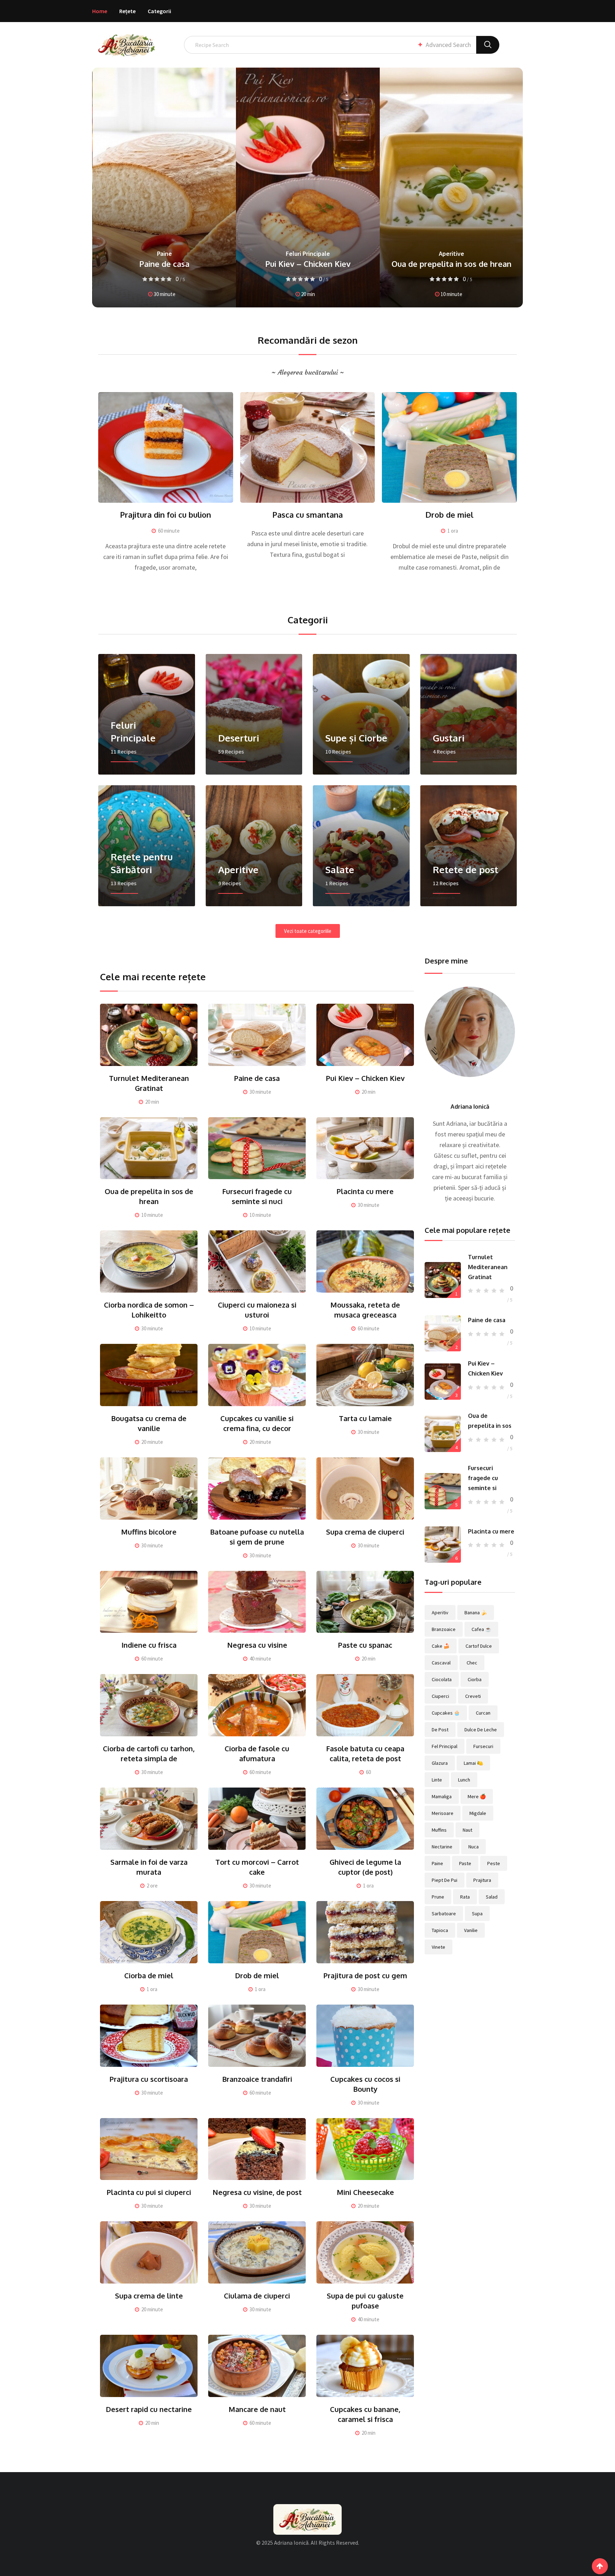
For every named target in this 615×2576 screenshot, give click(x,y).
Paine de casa (257, 1078)
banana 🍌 (476, 1612)
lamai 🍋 (473, 1763)
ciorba (475, 1679)
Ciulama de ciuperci (257, 2296)
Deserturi (451, 244)
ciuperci (440, 1696)
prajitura (482, 1880)
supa (477, 1913)
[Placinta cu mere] (443, 1545)
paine (437, 1863)
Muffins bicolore (149, 1532)
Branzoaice (444, 1629)
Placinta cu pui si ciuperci (149, 2192)
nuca (474, 1847)
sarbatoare (444, 1913)
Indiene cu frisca (149, 1645)
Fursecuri (483, 1746)
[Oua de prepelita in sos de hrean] (443, 1434)
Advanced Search (448, 45)
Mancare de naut (257, 2409)
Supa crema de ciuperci (365, 1532)
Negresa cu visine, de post (257, 2192)
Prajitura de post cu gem (365, 1975)
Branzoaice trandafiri (257, 2079)
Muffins (439, 1830)
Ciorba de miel (149, 1975)
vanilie (471, 1930)
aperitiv (440, 1612)
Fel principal (445, 1746)
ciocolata (442, 1679)
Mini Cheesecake (365, 2192)
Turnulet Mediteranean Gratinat (488, 1267)
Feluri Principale (164, 254)
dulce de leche (481, 1730)
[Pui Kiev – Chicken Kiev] (443, 1382)
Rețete (127, 11)
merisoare (443, 1813)
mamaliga (442, 1796)
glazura (440, 1763)
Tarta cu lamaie (365, 1418)
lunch (464, 1780)
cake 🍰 (441, 1646)
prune (438, 1897)
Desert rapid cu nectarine (149, 2409)
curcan (483, 1713)
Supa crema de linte (149, 2296)
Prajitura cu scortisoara (149, 2079)
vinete (438, 1947)
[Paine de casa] (443, 1334)
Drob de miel (449, 514)
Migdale (478, 1813)
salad (492, 1897)
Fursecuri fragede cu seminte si (483, 1478)
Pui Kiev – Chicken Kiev (164, 264)
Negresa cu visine (257, 1645)
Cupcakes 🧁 (446, 1713)
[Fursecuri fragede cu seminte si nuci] (443, 1491)
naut (467, 1830)
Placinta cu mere (365, 1191)
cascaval (441, 1663)
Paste (465, 1863)
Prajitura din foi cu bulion (165, 514)
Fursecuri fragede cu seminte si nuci (451, 259)
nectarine (442, 1847)
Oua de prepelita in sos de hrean (308, 264)
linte (437, 1780)
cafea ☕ (481, 1629)
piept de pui (445, 1880)
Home (100, 11)
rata (465, 1897)
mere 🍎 (477, 1796)
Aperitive (308, 254)
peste (494, 1863)
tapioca (440, 1930)
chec (472, 1663)
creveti (473, 1696)
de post (440, 1730)
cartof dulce (479, 1646)
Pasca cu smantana (307, 514)
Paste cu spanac (365, 1645)
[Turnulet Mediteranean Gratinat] (443, 1280)
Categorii (159, 11)
